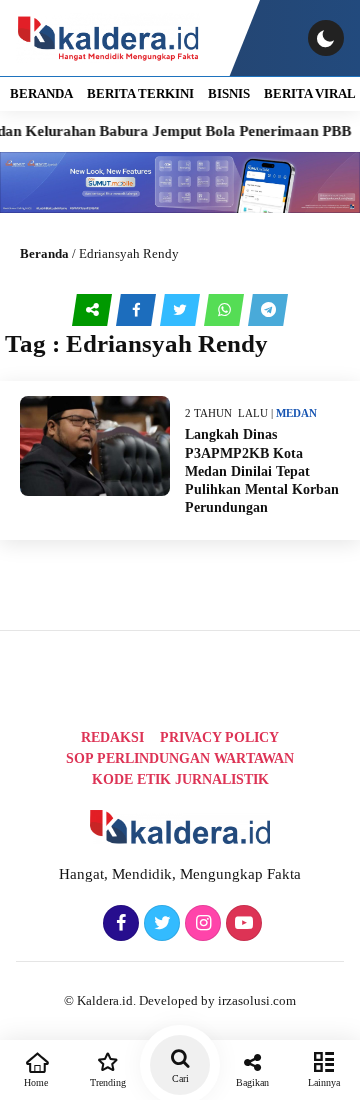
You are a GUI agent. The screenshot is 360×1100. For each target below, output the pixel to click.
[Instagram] (200, 924)
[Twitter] (159, 924)
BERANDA (41, 93)
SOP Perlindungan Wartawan (180, 758)
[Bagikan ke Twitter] (182, 310)
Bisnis (229, 93)
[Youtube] (241, 924)
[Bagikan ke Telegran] (268, 310)
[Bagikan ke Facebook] (138, 310)
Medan (296, 413)
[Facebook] (118, 924)
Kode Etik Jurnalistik (180, 779)
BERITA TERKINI (140, 93)
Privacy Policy (219, 737)
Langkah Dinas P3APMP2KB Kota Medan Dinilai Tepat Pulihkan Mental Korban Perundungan (262, 471)
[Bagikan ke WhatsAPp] (226, 310)
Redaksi (112, 737)
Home (36, 1082)
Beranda (44, 253)
